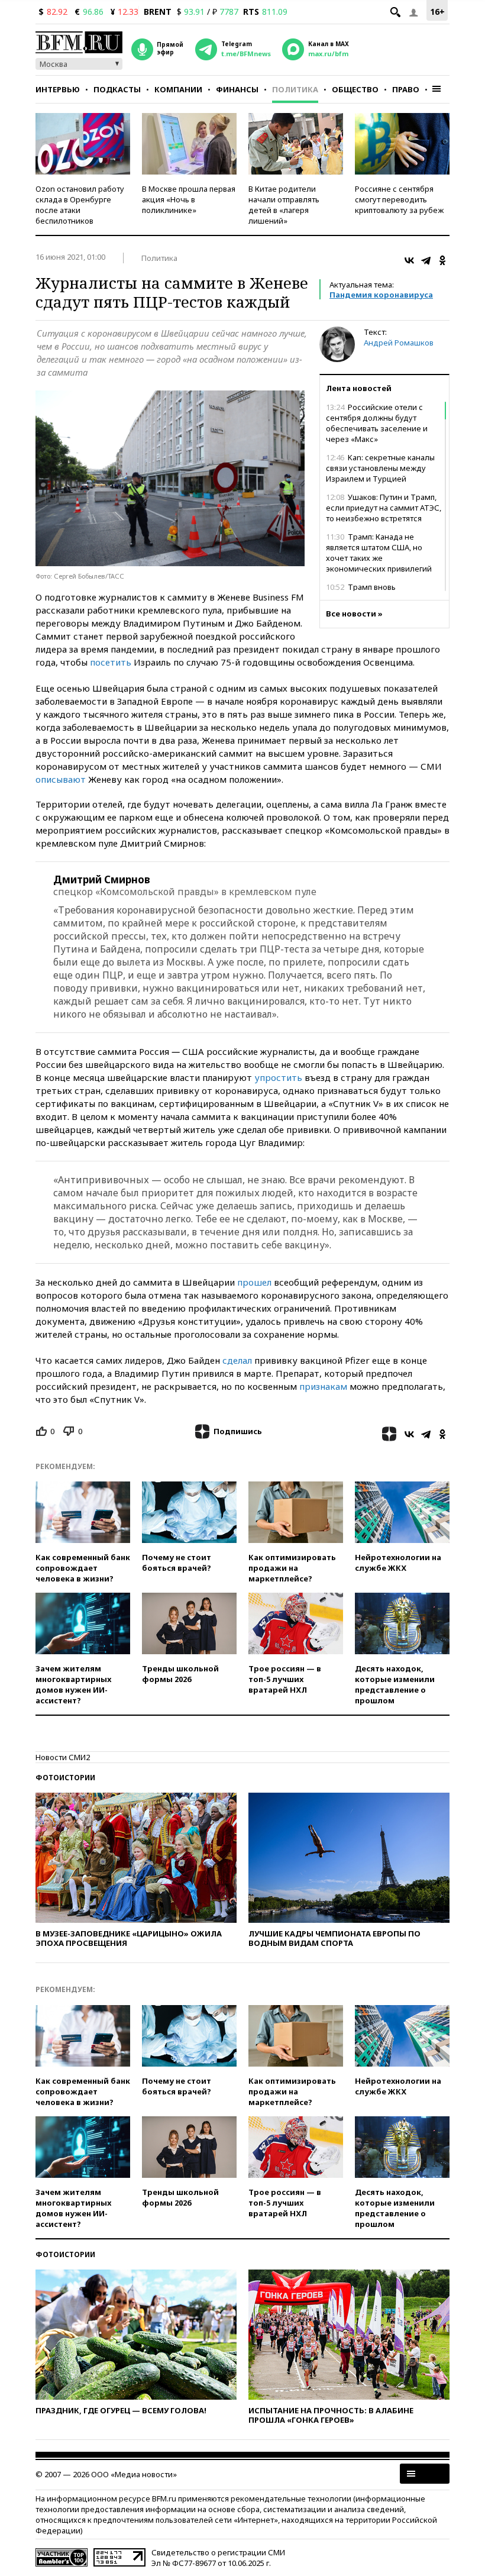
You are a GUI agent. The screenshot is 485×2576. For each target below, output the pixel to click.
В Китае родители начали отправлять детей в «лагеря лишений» (284, 205)
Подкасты (117, 89)
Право (406, 89)
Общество (355, 89)
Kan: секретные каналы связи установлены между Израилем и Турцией (380, 468)
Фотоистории (65, 1778)
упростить (278, 1077)
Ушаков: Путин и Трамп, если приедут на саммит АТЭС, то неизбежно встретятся (384, 508)
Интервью (58, 89)
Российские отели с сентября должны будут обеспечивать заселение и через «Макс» (377, 423)
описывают (61, 779)
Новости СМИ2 (63, 1757)
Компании (178, 89)
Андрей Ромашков (399, 343)
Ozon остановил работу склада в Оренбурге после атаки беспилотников (80, 205)
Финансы (237, 89)
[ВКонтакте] (409, 260)
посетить (111, 662)
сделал (237, 1360)
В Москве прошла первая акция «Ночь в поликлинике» (189, 199)
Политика (295, 89)
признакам (323, 1386)
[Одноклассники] (442, 260)
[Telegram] (426, 260)
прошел (254, 1282)
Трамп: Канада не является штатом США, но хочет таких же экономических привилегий (379, 553)
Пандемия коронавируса (381, 295)
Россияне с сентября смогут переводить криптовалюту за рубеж (399, 199)
